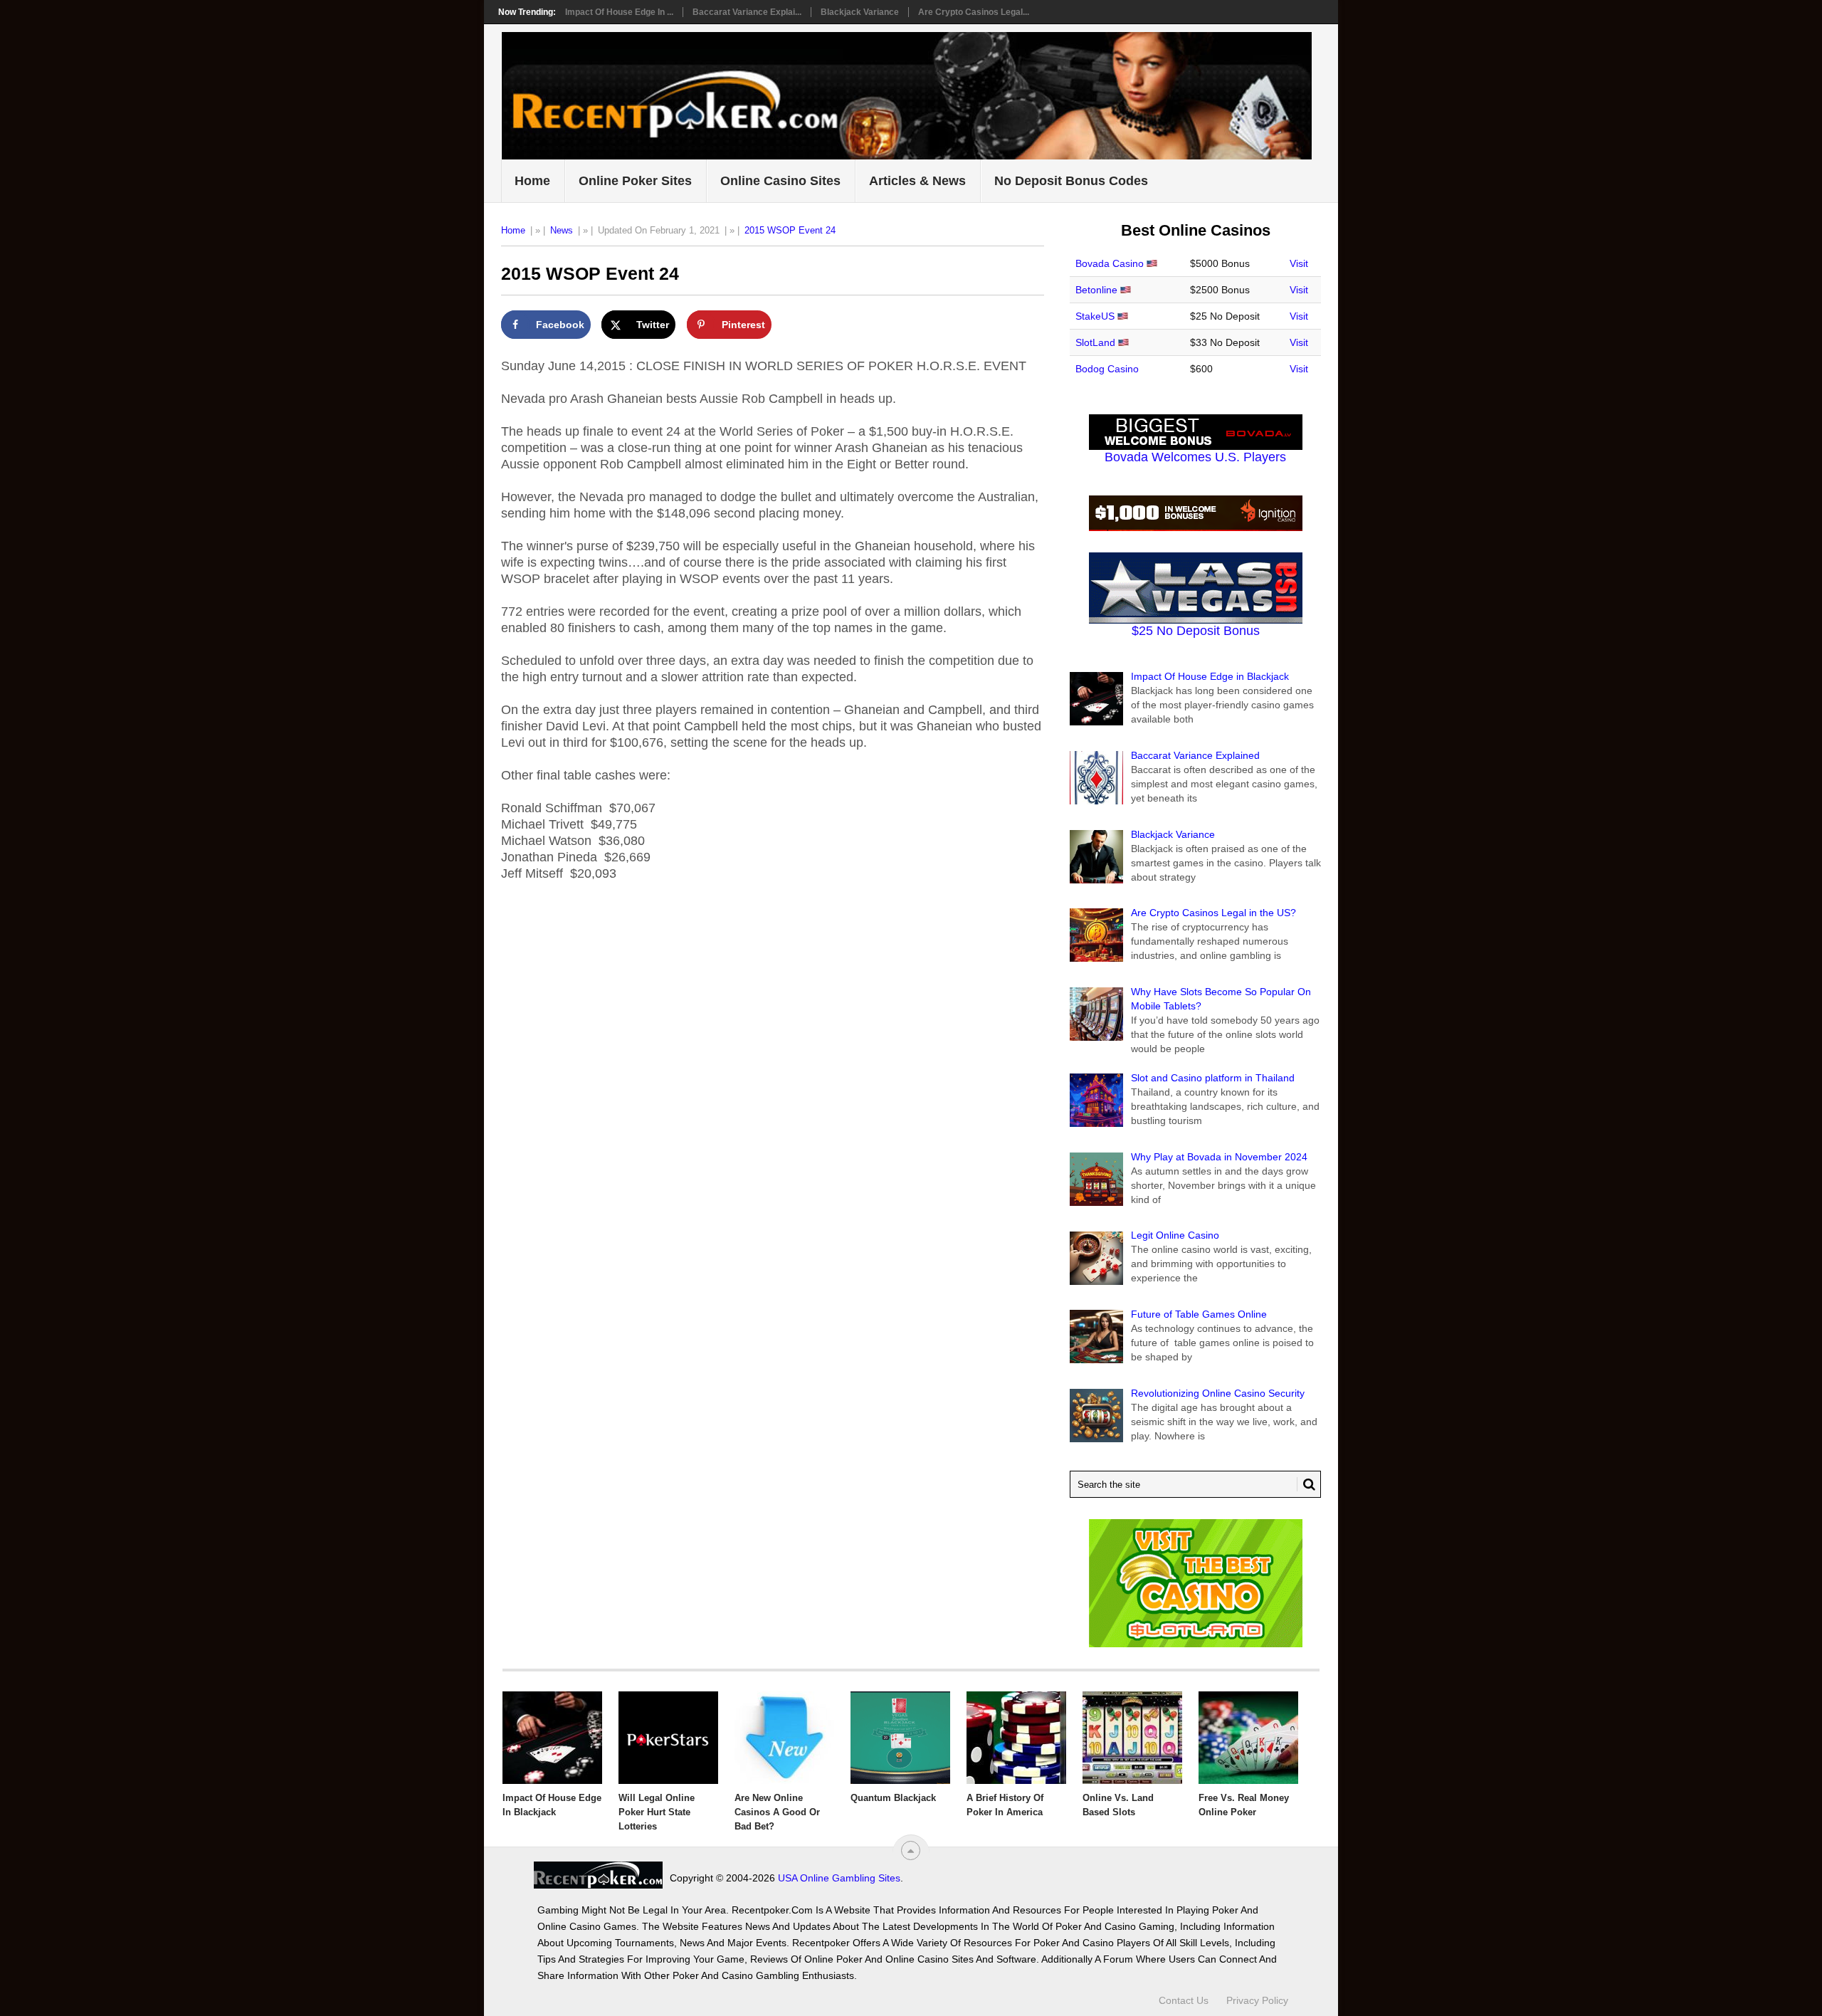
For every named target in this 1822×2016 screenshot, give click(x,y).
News (562, 230)
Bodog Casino (1107, 369)
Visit (1299, 263)
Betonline (1096, 290)
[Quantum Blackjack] (900, 1738)
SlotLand (1095, 342)
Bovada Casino (1110, 263)
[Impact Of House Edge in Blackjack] (552, 1738)
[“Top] (911, 1850)
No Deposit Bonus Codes (1071, 181)
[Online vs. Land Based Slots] (1132, 1738)
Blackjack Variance (860, 12)
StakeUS (1095, 316)
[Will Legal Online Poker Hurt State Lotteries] (668, 1738)
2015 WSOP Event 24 (790, 230)
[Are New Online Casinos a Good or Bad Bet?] (784, 1738)
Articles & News (917, 181)
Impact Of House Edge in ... (619, 12)
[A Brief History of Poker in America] (1016, 1738)
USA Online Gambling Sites (839, 1878)
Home (532, 181)
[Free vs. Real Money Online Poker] (1248, 1738)
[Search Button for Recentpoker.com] (1306, 1484)
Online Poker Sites (635, 181)
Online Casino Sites (780, 181)
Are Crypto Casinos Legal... (974, 12)
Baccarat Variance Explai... (747, 12)
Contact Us (1184, 2000)
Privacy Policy (1257, 2000)
